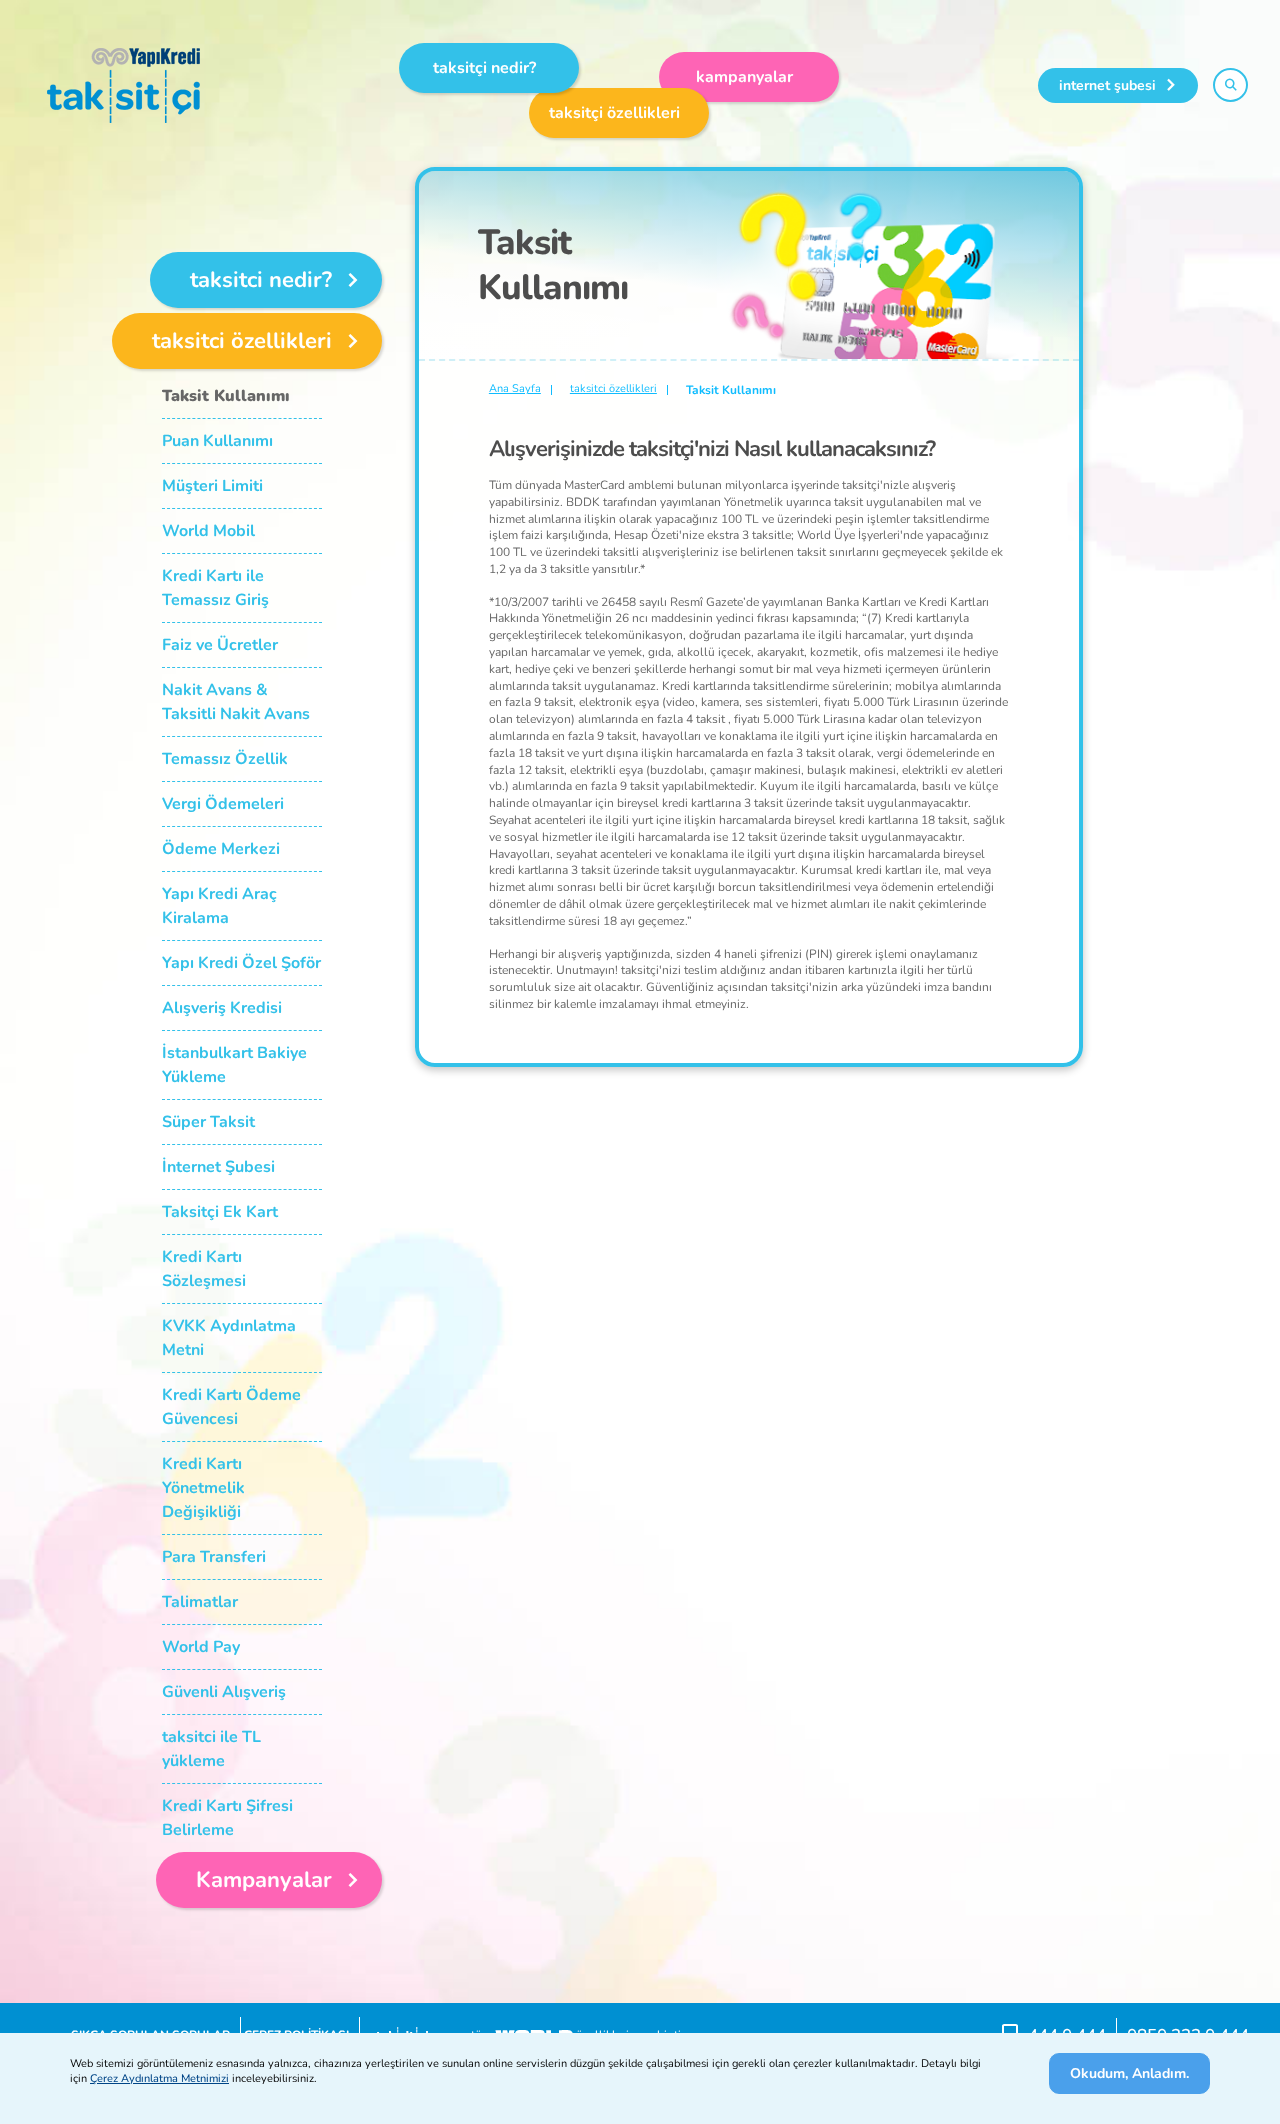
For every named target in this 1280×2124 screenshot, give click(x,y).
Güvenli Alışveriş (224, 1692)
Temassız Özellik (225, 759)
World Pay (201, 1647)
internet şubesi (1107, 85)
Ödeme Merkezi (221, 849)
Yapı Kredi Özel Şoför (241, 963)
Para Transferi (214, 1557)
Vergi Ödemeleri (223, 804)
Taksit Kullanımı (226, 396)
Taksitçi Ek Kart (220, 1212)
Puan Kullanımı (217, 441)
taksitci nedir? (261, 280)
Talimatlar (200, 1602)
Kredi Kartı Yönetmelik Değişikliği (203, 1488)
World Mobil (208, 531)
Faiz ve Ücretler (220, 645)
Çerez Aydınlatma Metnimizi (159, 2078)
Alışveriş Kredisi (222, 1008)
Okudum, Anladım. (1129, 2073)
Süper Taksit (208, 1122)
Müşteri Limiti (212, 486)
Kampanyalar (264, 1880)
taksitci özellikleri (242, 341)
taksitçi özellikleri (614, 113)
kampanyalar (744, 77)
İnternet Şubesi (218, 1167)
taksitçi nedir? (484, 68)
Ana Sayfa (515, 388)
